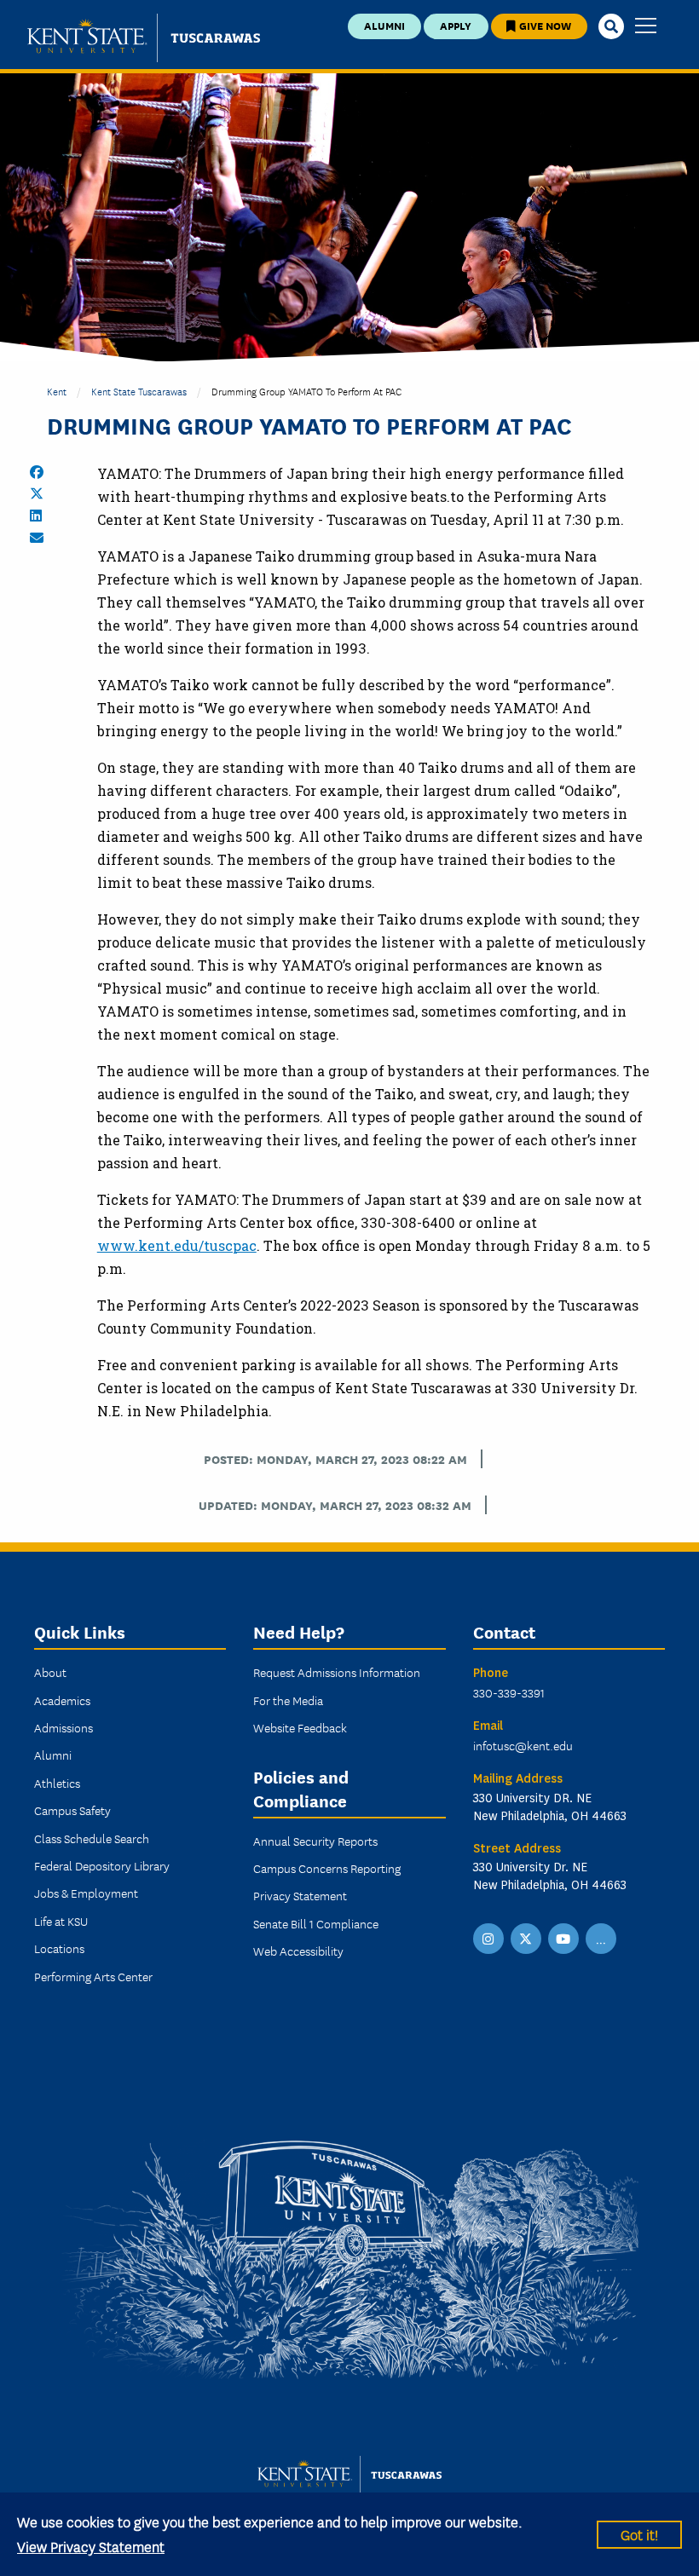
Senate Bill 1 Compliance (316, 1923)
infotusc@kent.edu (523, 1745)
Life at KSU (61, 1921)
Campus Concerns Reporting (327, 1868)
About (50, 1672)
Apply (456, 25)
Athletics (57, 1783)
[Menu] (646, 27)
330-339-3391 (509, 1692)
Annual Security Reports (315, 1841)
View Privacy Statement (91, 2546)
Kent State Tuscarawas (139, 391)
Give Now (544, 25)
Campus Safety (72, 1810)
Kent (57, 391)
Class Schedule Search (92, 1838)
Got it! (639, 2534)
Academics (62, 1700)
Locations (59, 1948)
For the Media (288, 1700)
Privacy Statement (300, 1895)
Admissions (64, 1727)
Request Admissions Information (337, 1672)
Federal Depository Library (102, 1865)
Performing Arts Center (93, 1976)
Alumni (384, 25)
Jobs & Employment (86, 1893)
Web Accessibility (298, 1951)
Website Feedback (300, 1727)
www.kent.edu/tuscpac (177, 1245)
